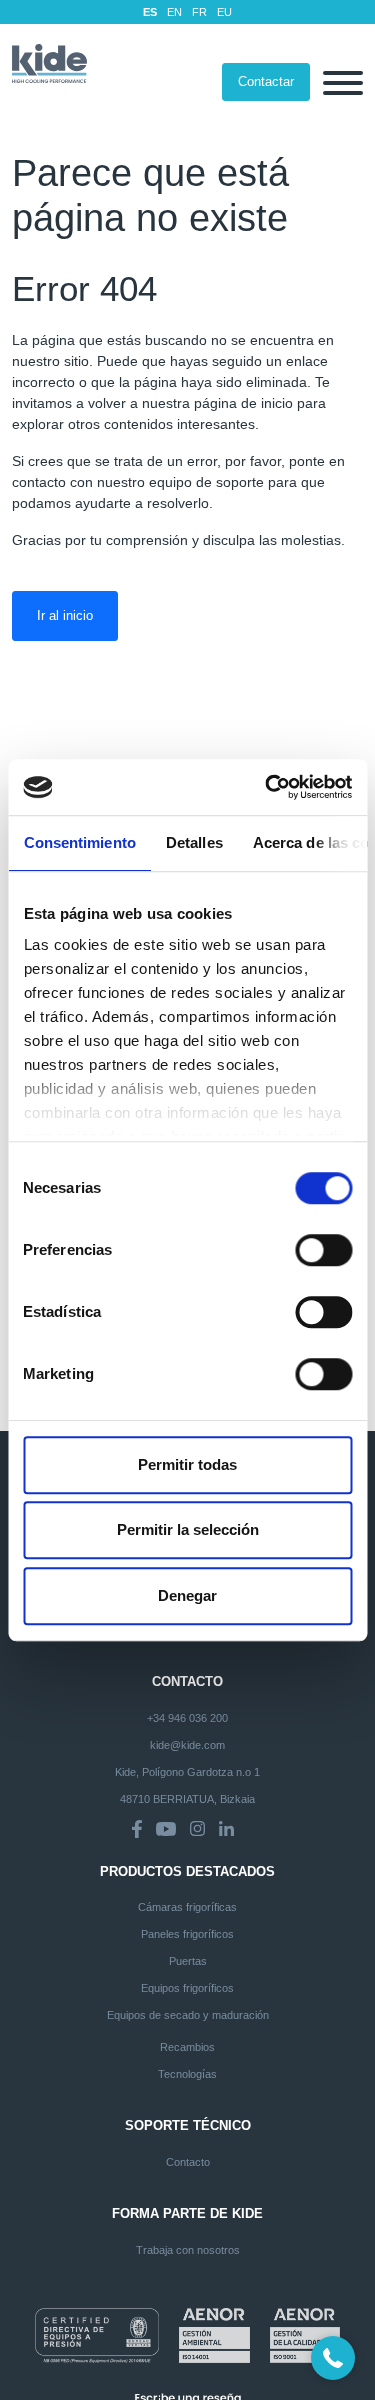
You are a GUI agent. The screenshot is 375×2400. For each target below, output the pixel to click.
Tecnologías (187, 2074)
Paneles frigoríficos (187, 1934)
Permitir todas (187, 1464)
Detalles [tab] (193, 842)
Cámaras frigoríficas (187, 1907)
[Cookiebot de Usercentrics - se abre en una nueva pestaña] (267, 787)
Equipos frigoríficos (187, 1988)
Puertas (188, 1961)
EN (174, 12)
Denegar (187, 1595)
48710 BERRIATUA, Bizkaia (187, 1799)
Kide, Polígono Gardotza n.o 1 (187, 1772)
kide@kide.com (187, 1745)
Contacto (188, 2162)
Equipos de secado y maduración (188, 2015)
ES (150, 12)
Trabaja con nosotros (188, 2250)
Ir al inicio (65, 615)
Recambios (187, 2047)
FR (199, 12)
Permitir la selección (188, 1529)
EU (224, 12)
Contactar (266, 81)
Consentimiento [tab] (79, 842)
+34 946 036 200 (187, 1718)
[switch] (323, 1250)
